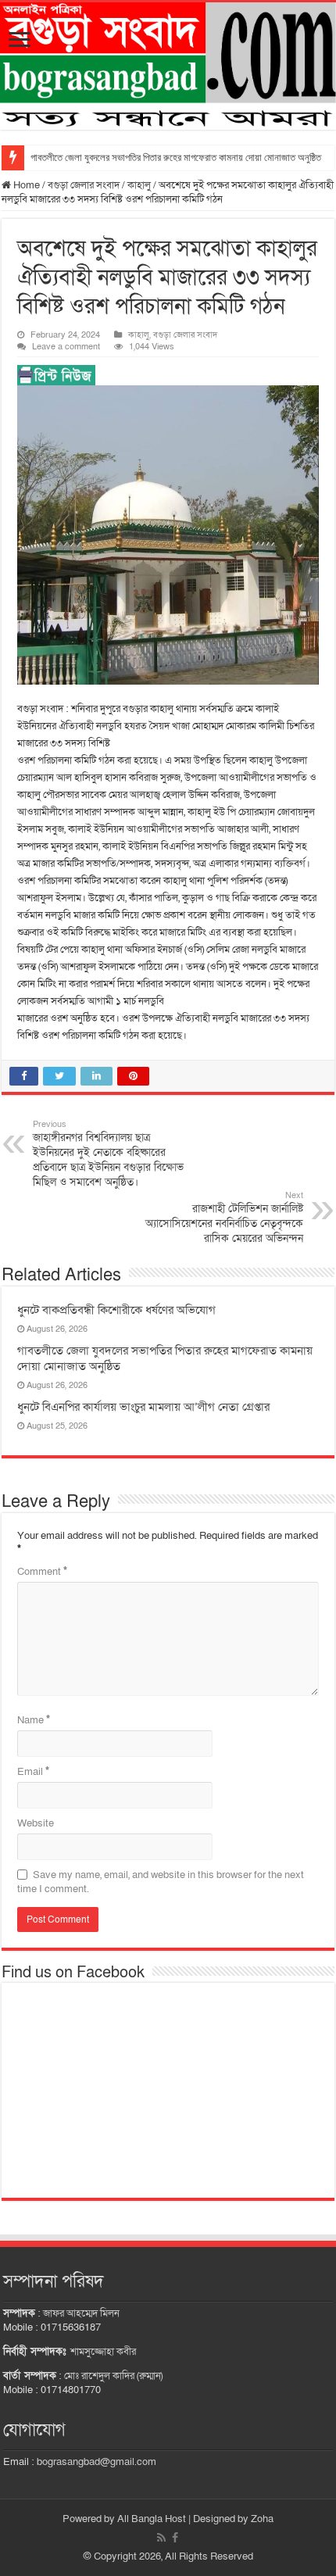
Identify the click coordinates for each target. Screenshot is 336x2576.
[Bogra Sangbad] (168, 66)
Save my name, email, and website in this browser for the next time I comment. (161, 1882)
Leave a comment (66, 347)
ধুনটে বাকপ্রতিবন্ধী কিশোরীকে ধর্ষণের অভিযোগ (116, 1310)
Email (33, 1772)
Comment (42, 1572)
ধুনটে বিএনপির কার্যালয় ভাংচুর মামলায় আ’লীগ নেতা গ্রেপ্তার (143, 1407)
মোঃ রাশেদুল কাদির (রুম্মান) (113, 2376)
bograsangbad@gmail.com (97, 2462)
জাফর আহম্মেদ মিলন (81, 2313)
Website (36, 1823)
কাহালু (139, 185)
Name (34, 1720)
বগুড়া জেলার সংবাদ (84, 185)
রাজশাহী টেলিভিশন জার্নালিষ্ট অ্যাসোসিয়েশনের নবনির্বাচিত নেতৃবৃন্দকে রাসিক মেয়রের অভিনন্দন (224, 1218)
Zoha (262, 2519)
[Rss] (161, 2538)
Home (25, 185)
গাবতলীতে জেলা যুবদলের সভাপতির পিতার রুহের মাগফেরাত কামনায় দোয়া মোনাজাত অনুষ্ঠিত (176, 157)
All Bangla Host (152, 2519)
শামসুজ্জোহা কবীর (103, 2352)
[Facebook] (175, 2538)
